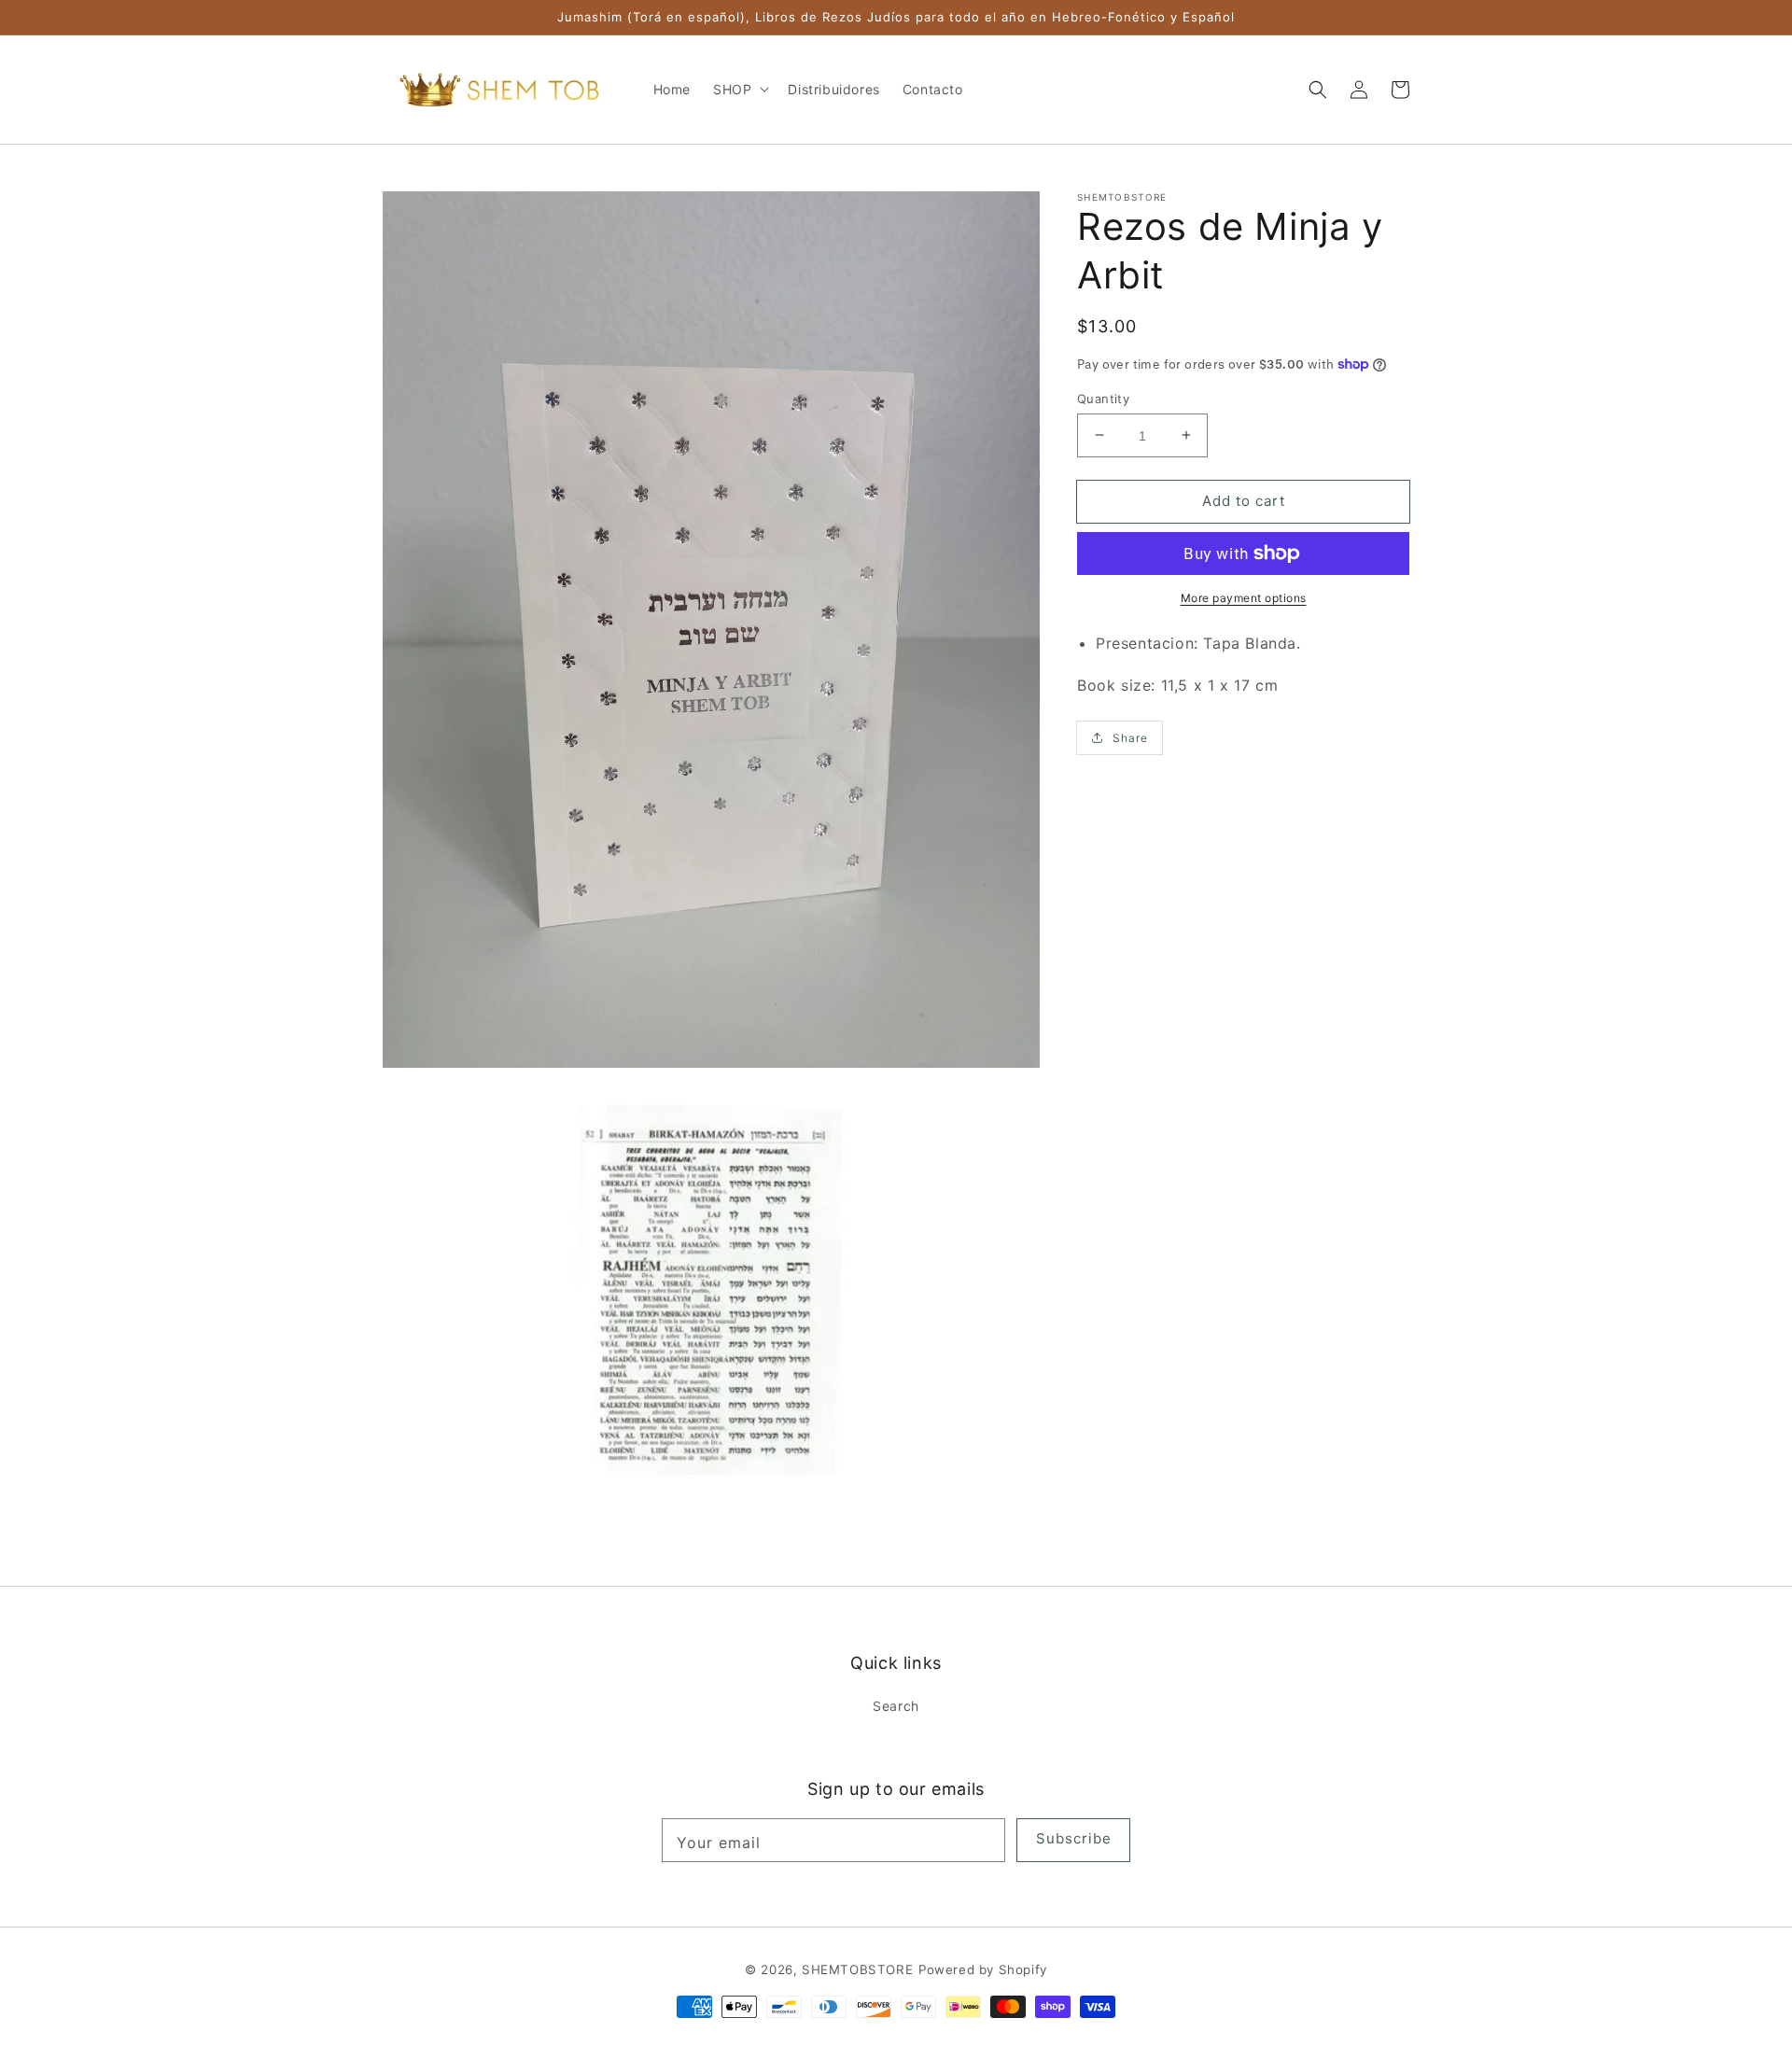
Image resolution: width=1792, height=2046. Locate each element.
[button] (1318, 90)
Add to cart (1244, 500)
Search (896, 1706)
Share (1130, 737)
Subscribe (1074, 1838)
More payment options (1244, 598)
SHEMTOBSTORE (857, 1969)
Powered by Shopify (983, 1969)
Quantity (1103, 398)
